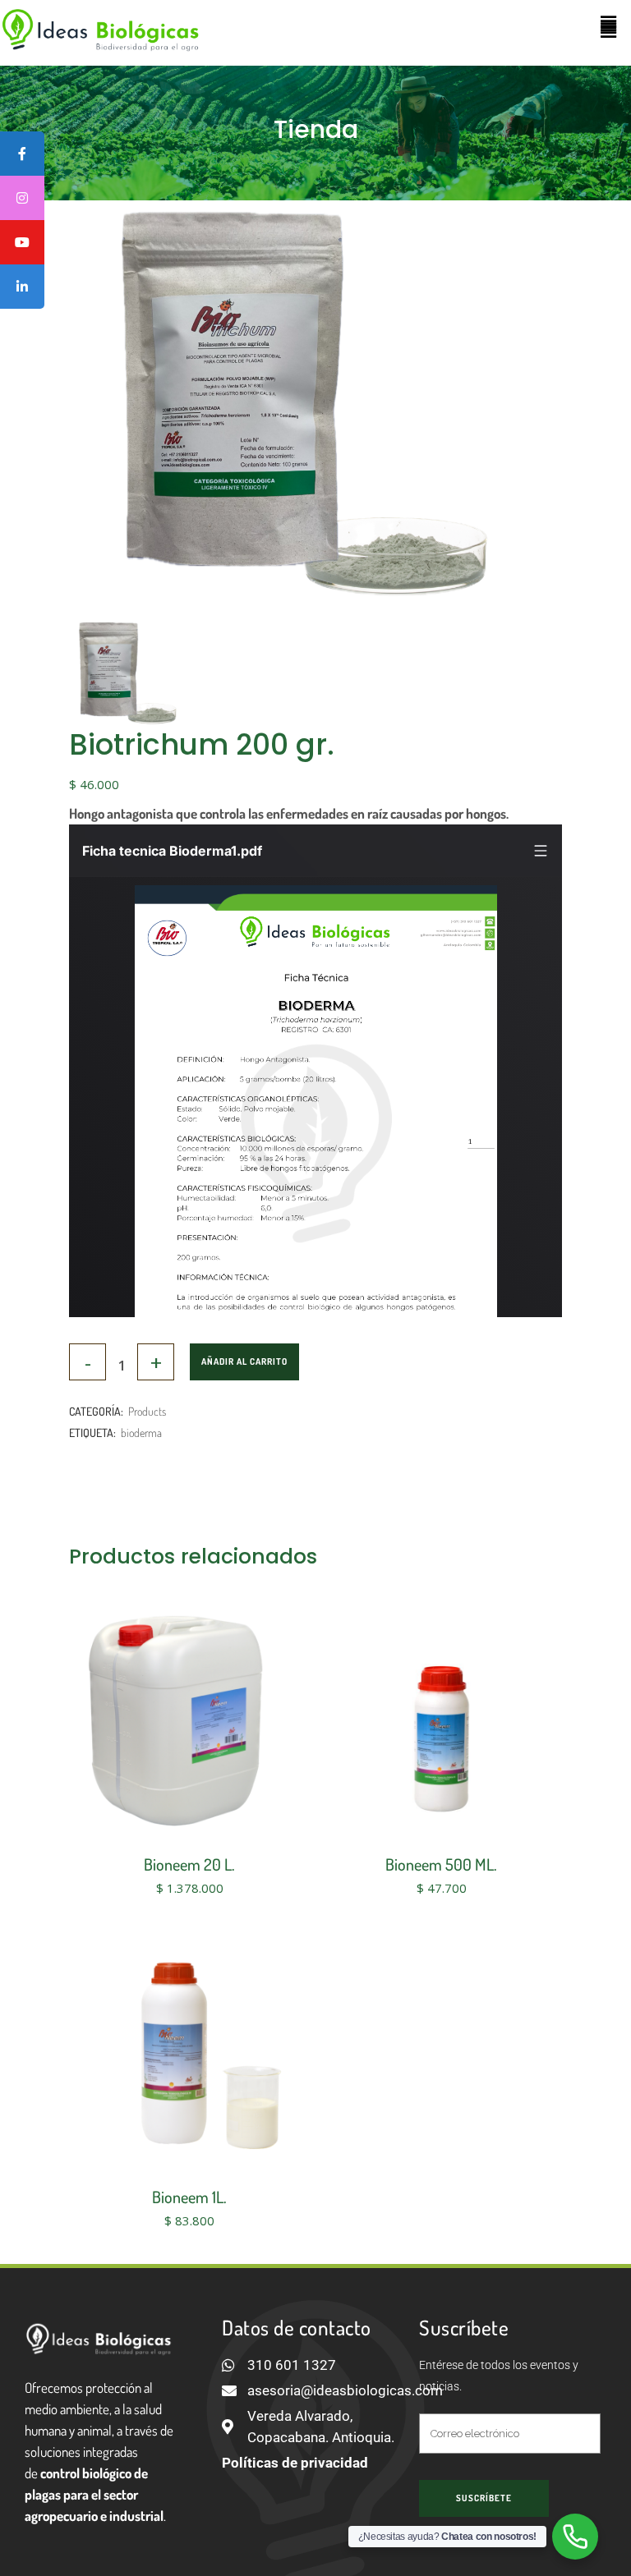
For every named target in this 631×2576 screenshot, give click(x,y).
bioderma (141, 1433)
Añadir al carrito (244, 1361)
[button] (609, 23)
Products (147, 1411)
